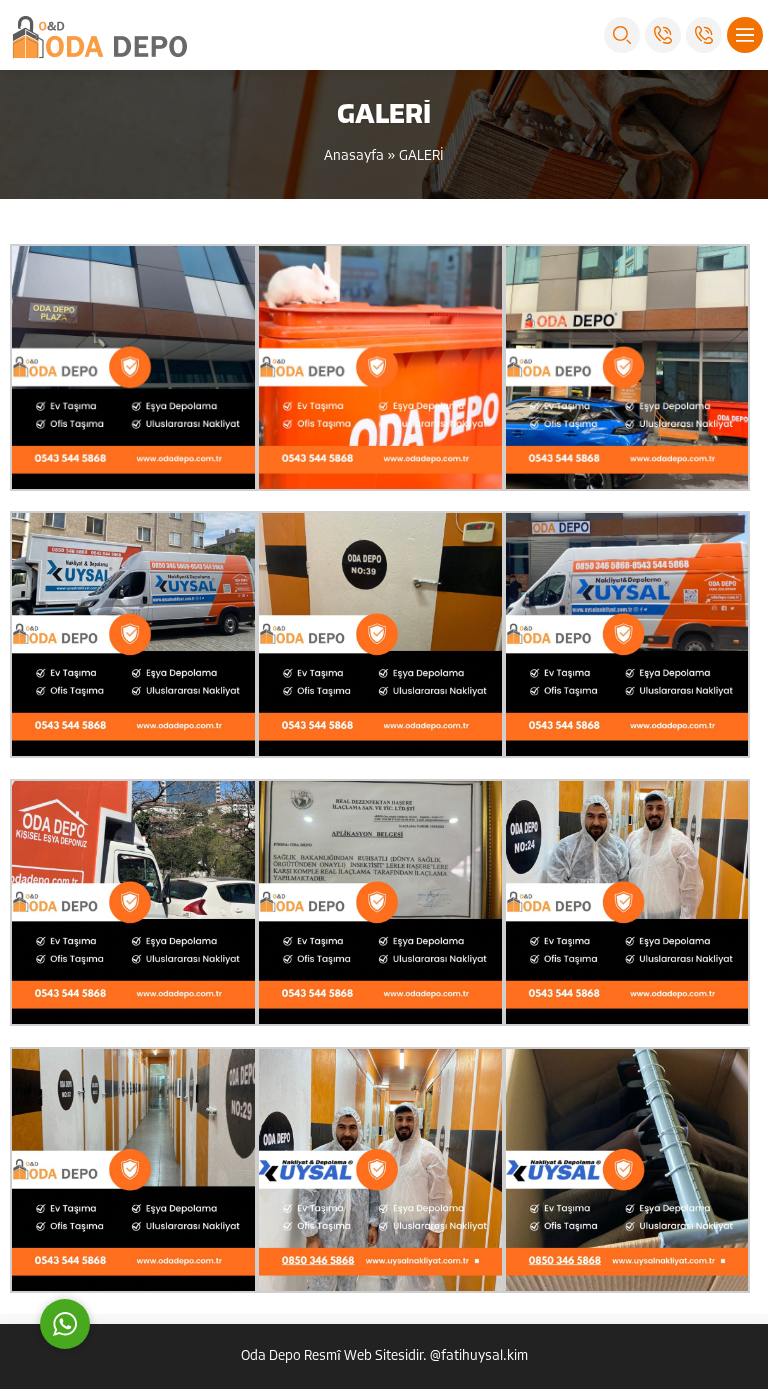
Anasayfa (354, 156)
